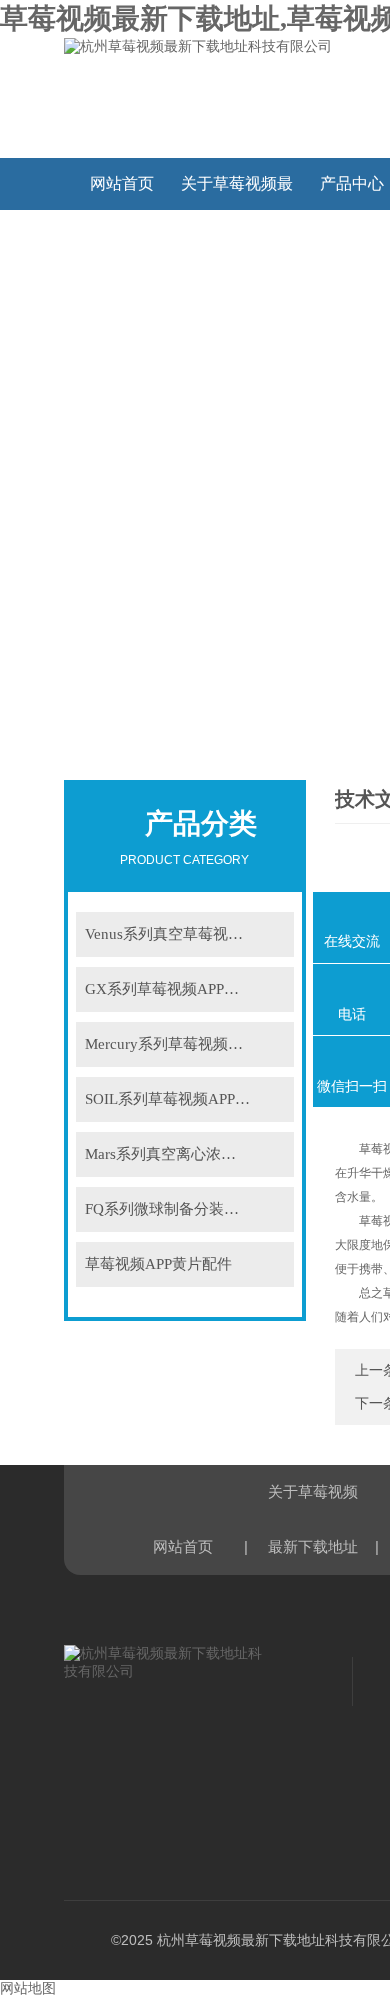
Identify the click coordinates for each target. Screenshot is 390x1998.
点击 (272, 934)
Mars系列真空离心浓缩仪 (168, 1154)
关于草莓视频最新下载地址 (237, 192)
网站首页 (122, 183)
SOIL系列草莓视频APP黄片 (175, 1099)
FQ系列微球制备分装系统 (169, 1209)
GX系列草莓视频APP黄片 (169, 989)
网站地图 (28, 1988)
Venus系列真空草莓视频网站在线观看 (189, 934)
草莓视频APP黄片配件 (158, 1264)
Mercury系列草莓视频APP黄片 (185, 1044)
